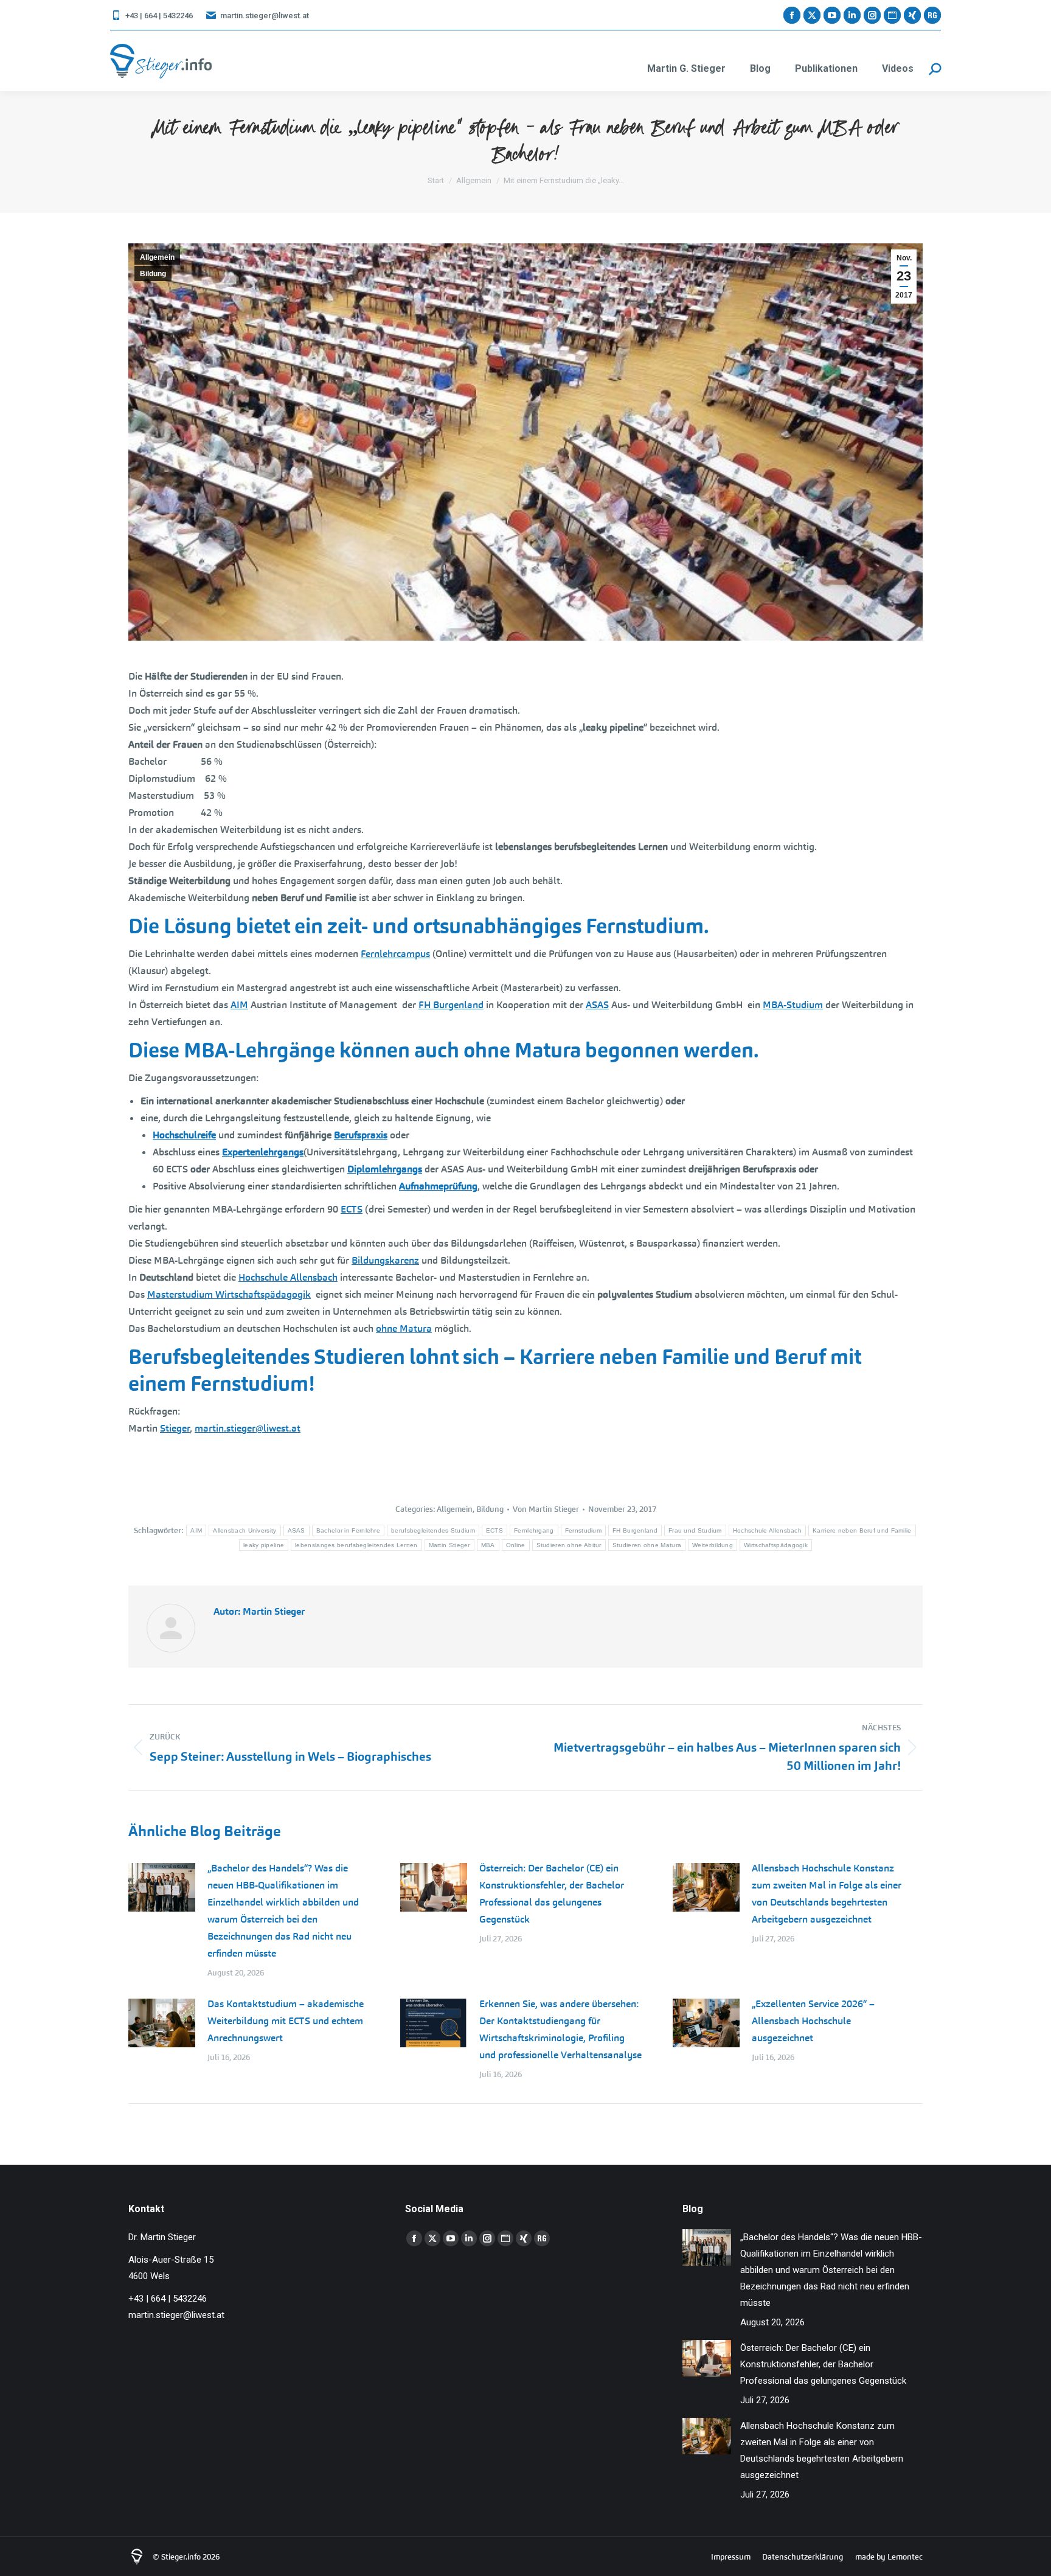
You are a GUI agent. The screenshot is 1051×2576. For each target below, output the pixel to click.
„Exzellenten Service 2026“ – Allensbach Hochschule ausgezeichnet (813, 2021)
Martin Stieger (449, 1545)
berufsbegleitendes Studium (433, 1530)
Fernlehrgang (534, 1530)
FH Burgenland (451, 1005)
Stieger (175, 1428)
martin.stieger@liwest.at (265, 16)
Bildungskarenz (385, 1260)
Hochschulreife (184, 1135)
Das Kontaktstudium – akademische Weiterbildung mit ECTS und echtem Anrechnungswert (286, 2021)
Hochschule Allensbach (288, 1277)
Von (546, 1509)
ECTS (352, 1209)
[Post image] (162, 1887)
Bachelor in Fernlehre (348, 1530)
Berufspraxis (361, 1135)
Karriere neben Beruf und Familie (862, 1530)
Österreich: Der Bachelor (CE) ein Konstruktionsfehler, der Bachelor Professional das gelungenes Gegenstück (552, 1894)
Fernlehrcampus (395, 954)
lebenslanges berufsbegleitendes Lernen (356, 1545)
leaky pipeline (264, 1545)
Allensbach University (245, 1530)
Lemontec (905, 2557)
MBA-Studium (793, 1005)
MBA (488, 1545)
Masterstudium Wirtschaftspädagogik (229, 1294)
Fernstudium (583, 1530)
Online (516, 1545)
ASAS (597, 1005)
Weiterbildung (713, 1545)
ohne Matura (404, 1328)
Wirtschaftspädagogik (776, 1545)
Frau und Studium (695, 1530)
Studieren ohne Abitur (569, 1545)
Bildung (153, 274)
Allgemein (157, 257)
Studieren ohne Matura (647, 1545)
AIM (239, 1005)
